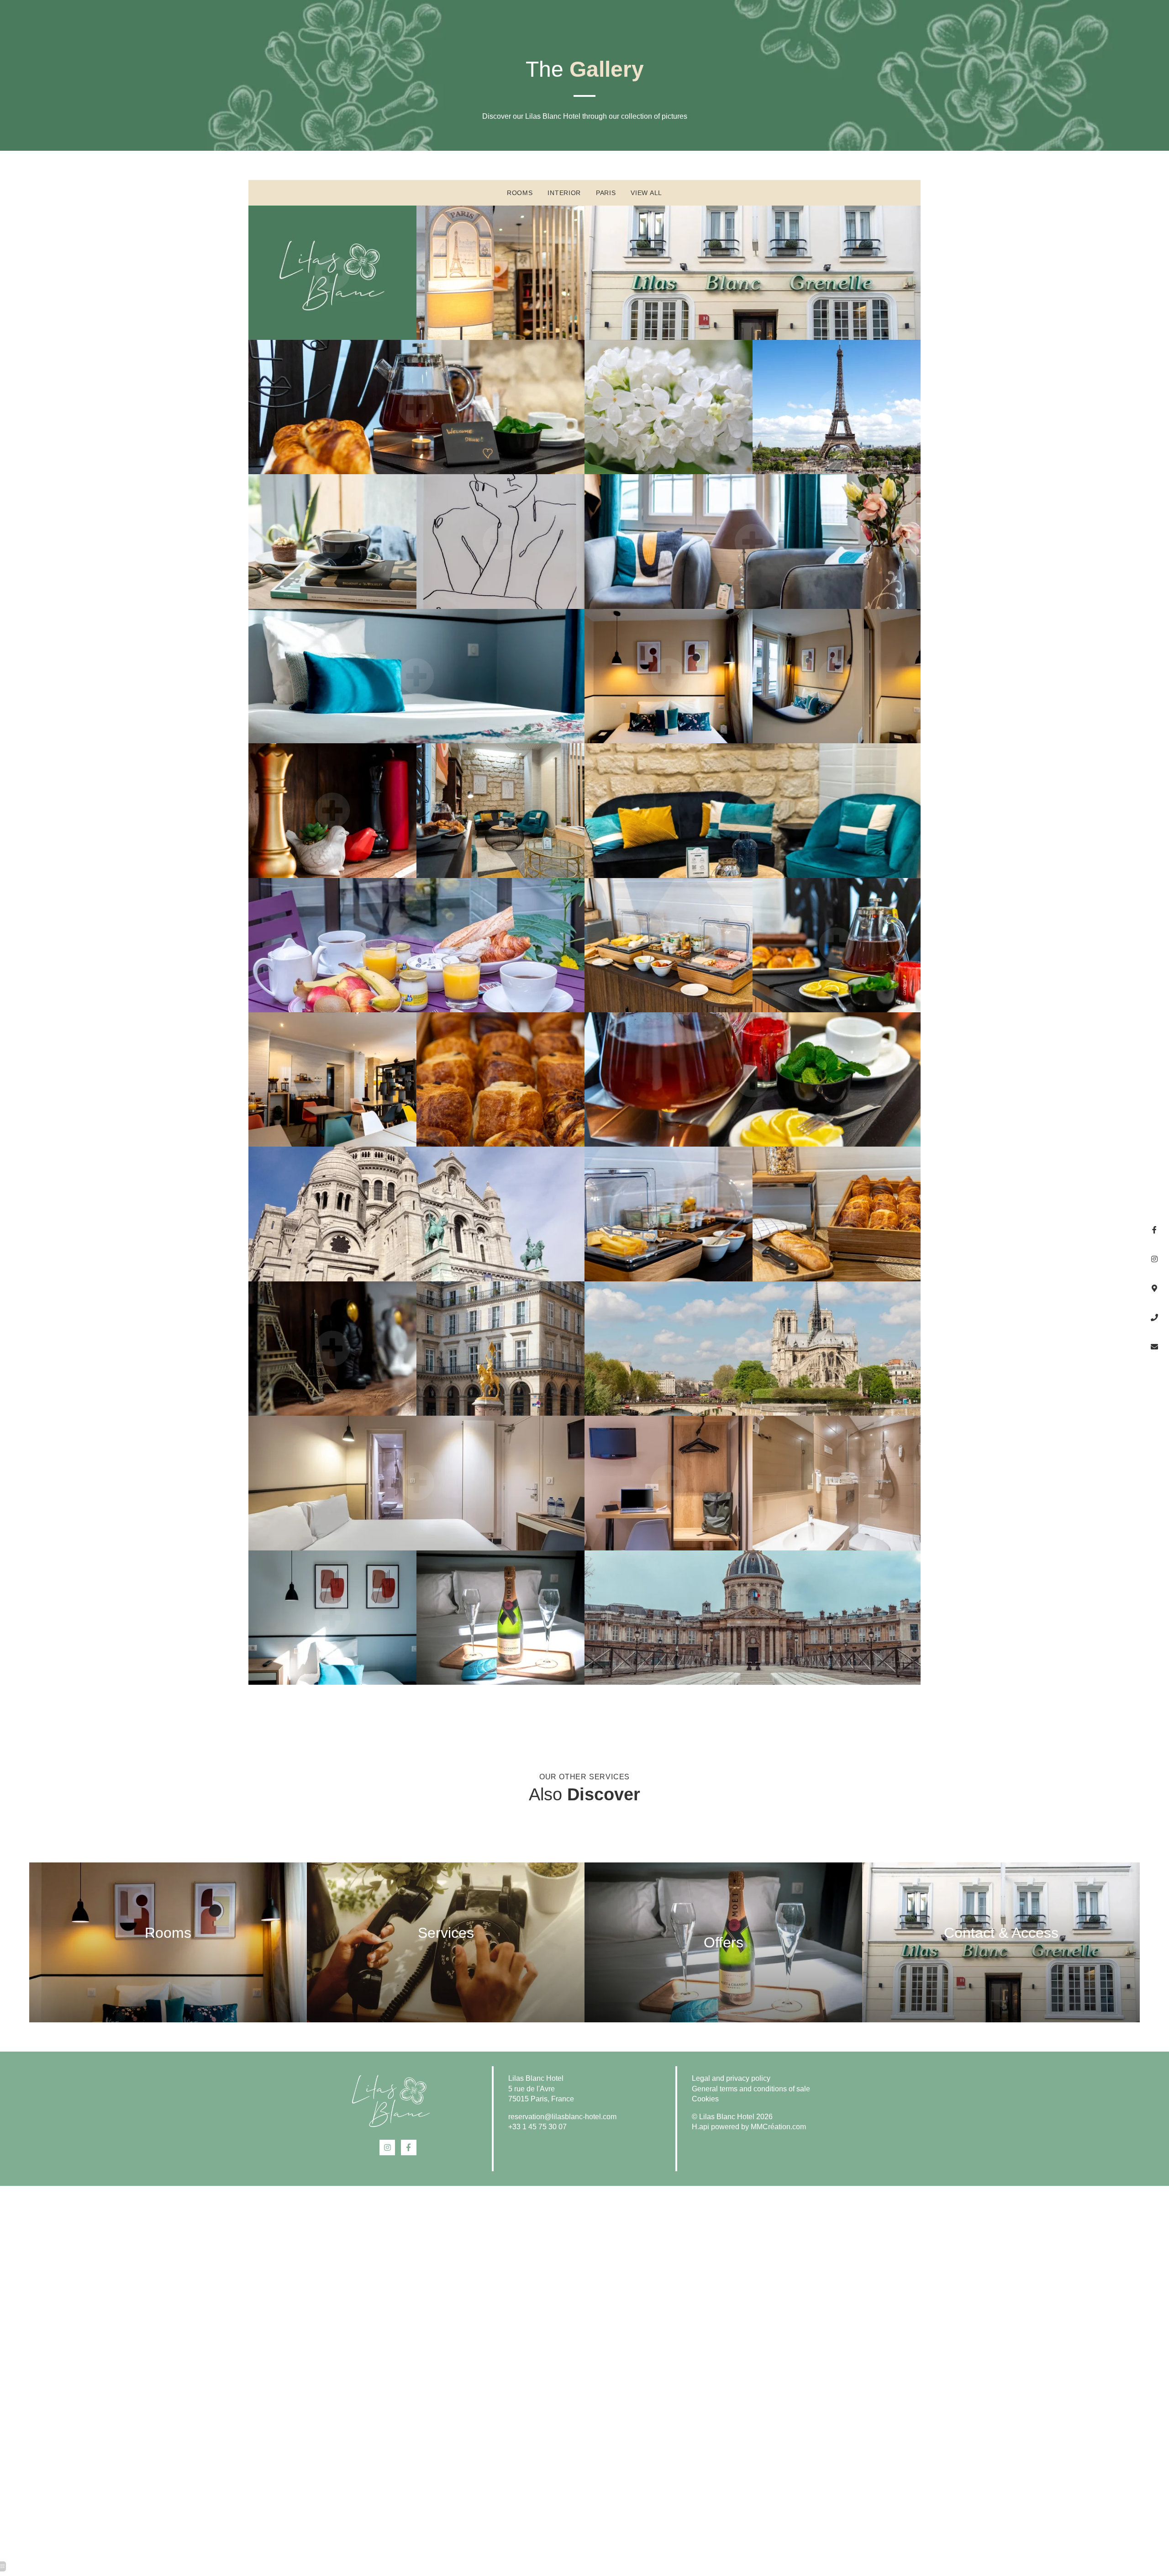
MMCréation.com (778, 2127)
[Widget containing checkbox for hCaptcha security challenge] (1039, 1305)
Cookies (705, 2099)
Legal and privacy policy (731, 2078)
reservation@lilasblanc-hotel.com (562, 2117)
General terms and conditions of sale (751, 2089)
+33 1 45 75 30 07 (537, 2127)
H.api (700, 2127)
